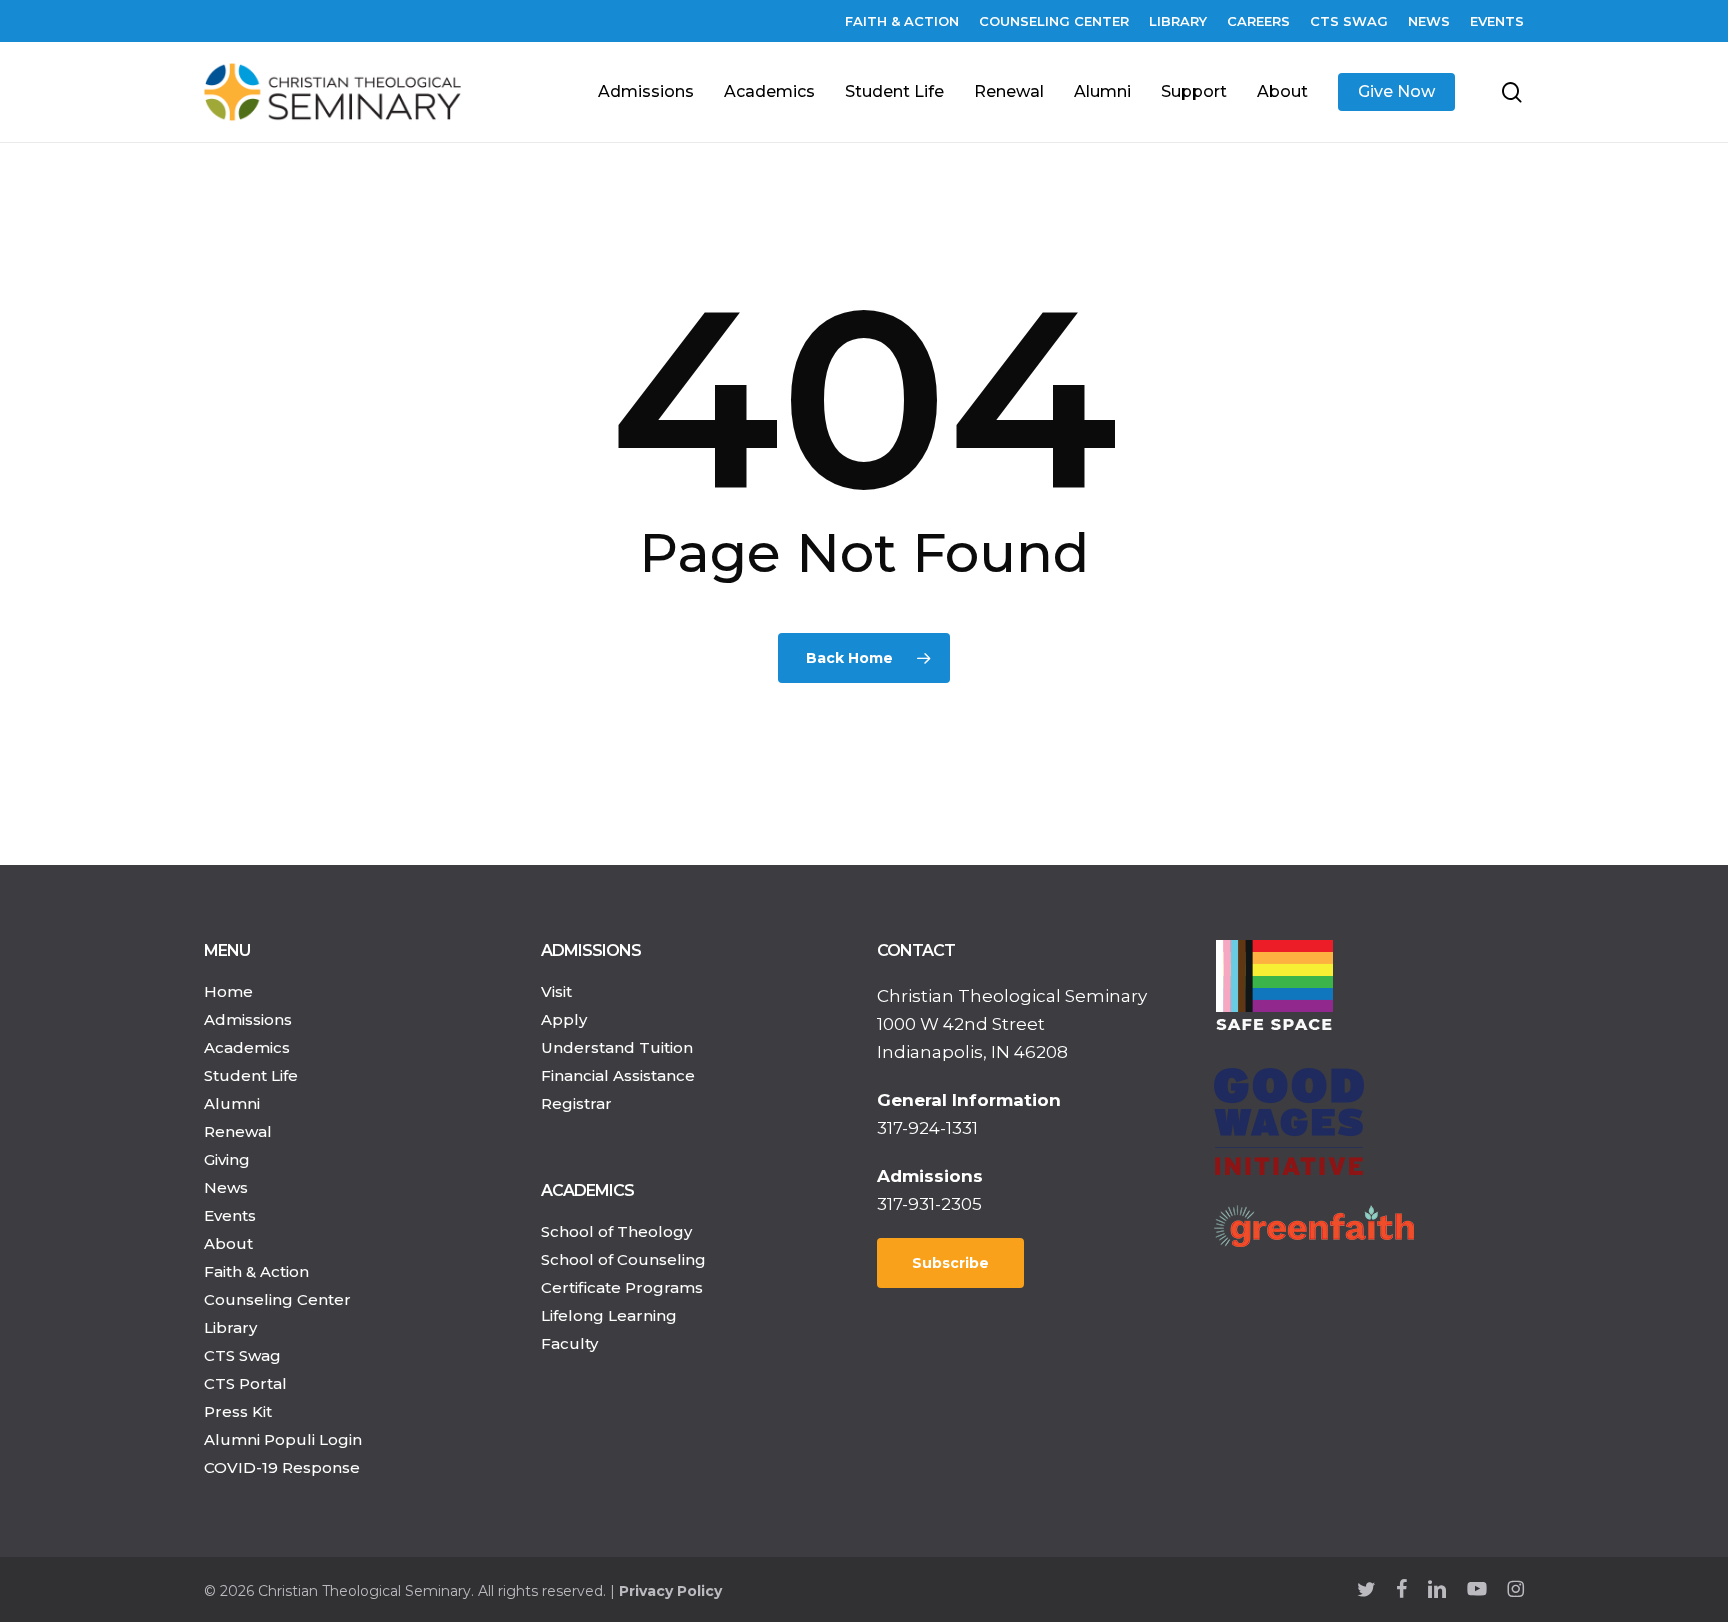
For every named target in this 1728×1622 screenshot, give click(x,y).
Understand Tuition (617, 1047)
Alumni (232, 1103)
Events (230, 1215)
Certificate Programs (622, 1287)
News (226, 1187)
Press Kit (238, 1411)
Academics (247, 1047)
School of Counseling (623, 1259)
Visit (556, 991)
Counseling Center (277, 1299)
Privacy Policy (670, 1591)
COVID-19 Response (282, 1467)
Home (228, 991)
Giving (227, 1159)
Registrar (576, 1103)
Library (230, 1327)
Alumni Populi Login (283, 1439)
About (228, 1243)
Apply (564, 1019)
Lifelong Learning (609, 1315)
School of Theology (616, 1231)
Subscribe (950, 1263)
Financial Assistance (618, 1075)
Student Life (251, 1075)
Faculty (569, 1343)
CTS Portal (245, 1383)
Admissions (248, 1019)
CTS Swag (242, 1355)
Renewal (238, 1131)
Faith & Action (256, 1271)
